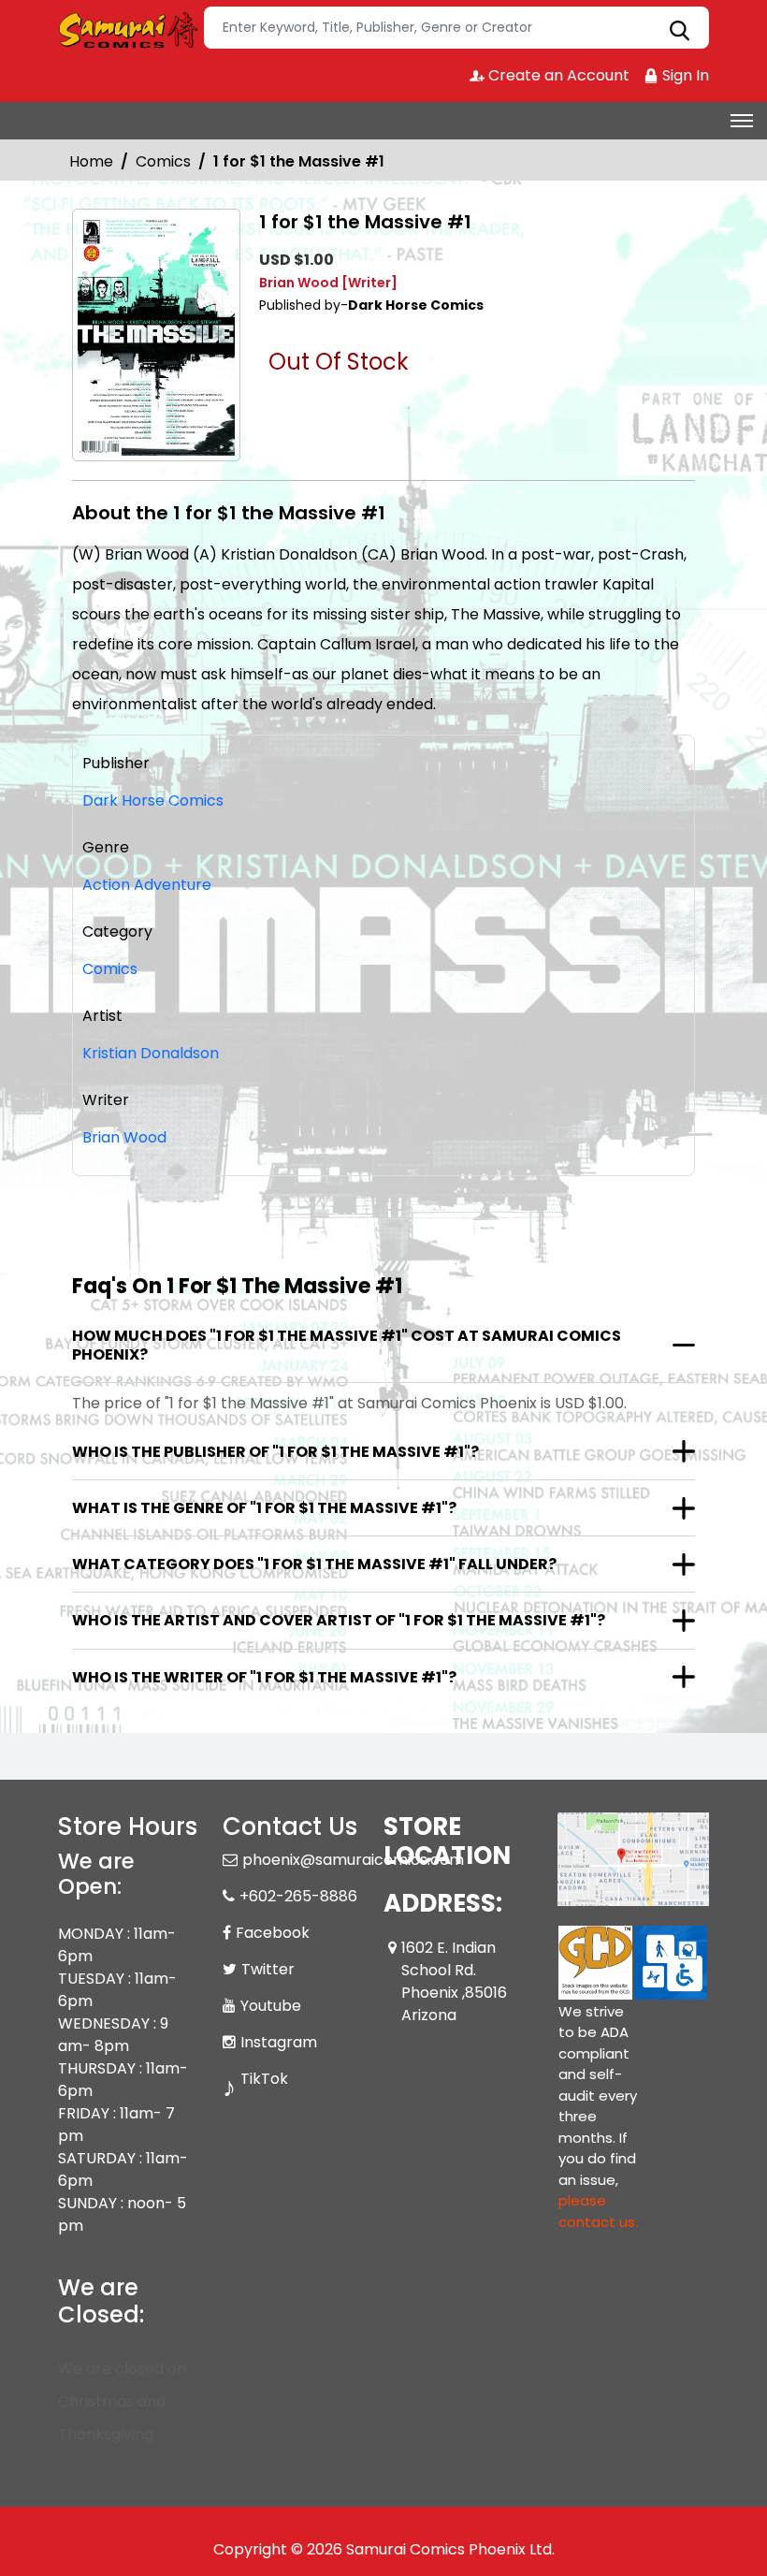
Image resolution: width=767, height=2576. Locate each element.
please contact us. (598, 2211)
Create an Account (557, 75)
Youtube (271, 2006)
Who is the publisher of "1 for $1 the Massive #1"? (275, 1452)
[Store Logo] (128, 28)
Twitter (268, 1969)
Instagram (279, 2042)
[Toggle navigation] (742, 121)
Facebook (273, 1933)
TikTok (264, 2079)
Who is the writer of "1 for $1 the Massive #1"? (264, 1677)
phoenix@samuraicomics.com (353, 1860)
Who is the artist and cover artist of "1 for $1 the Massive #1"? (339, 1620)
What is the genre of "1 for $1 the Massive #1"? (264, 1508)
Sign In (684, 75)
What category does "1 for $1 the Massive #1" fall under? (314, 1564)
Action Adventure (147, 885)
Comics (163, 161)
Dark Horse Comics (153, 800)
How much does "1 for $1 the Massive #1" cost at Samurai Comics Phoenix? (347, 1345)
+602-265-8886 (298, 1896)
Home (91, 161)
